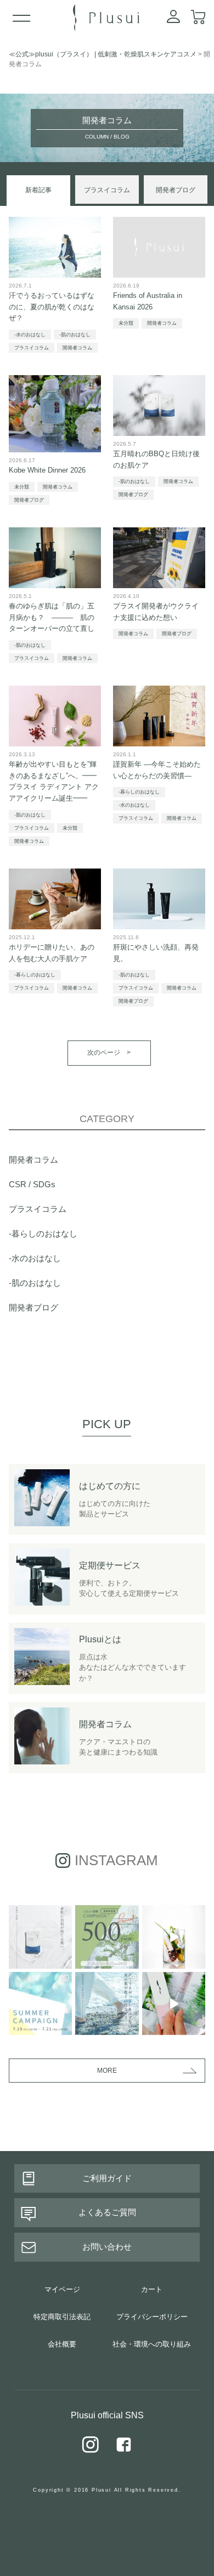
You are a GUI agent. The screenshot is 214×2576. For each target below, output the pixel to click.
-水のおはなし (30, 335)
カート (152, 2289)
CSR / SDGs (32, 1184)
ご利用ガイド (107, 2178)
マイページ (62, 2289)
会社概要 (62, 2344)
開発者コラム (77, 348)
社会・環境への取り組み (152, 2344)
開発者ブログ (176, 190)
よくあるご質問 (107, 2212)
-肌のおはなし (75, 335)
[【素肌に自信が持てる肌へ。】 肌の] (41, 1937)
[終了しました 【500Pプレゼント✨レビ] (107, 1937)
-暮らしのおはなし (139, 792)
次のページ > (109, 1053)
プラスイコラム (107, 190)
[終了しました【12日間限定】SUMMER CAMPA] (174, 1937)
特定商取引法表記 (62, 2317)
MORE (107, 2071)
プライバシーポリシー (152, 2317)
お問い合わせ (107, 2247)
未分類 (126, 323)
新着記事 (38, 190)
